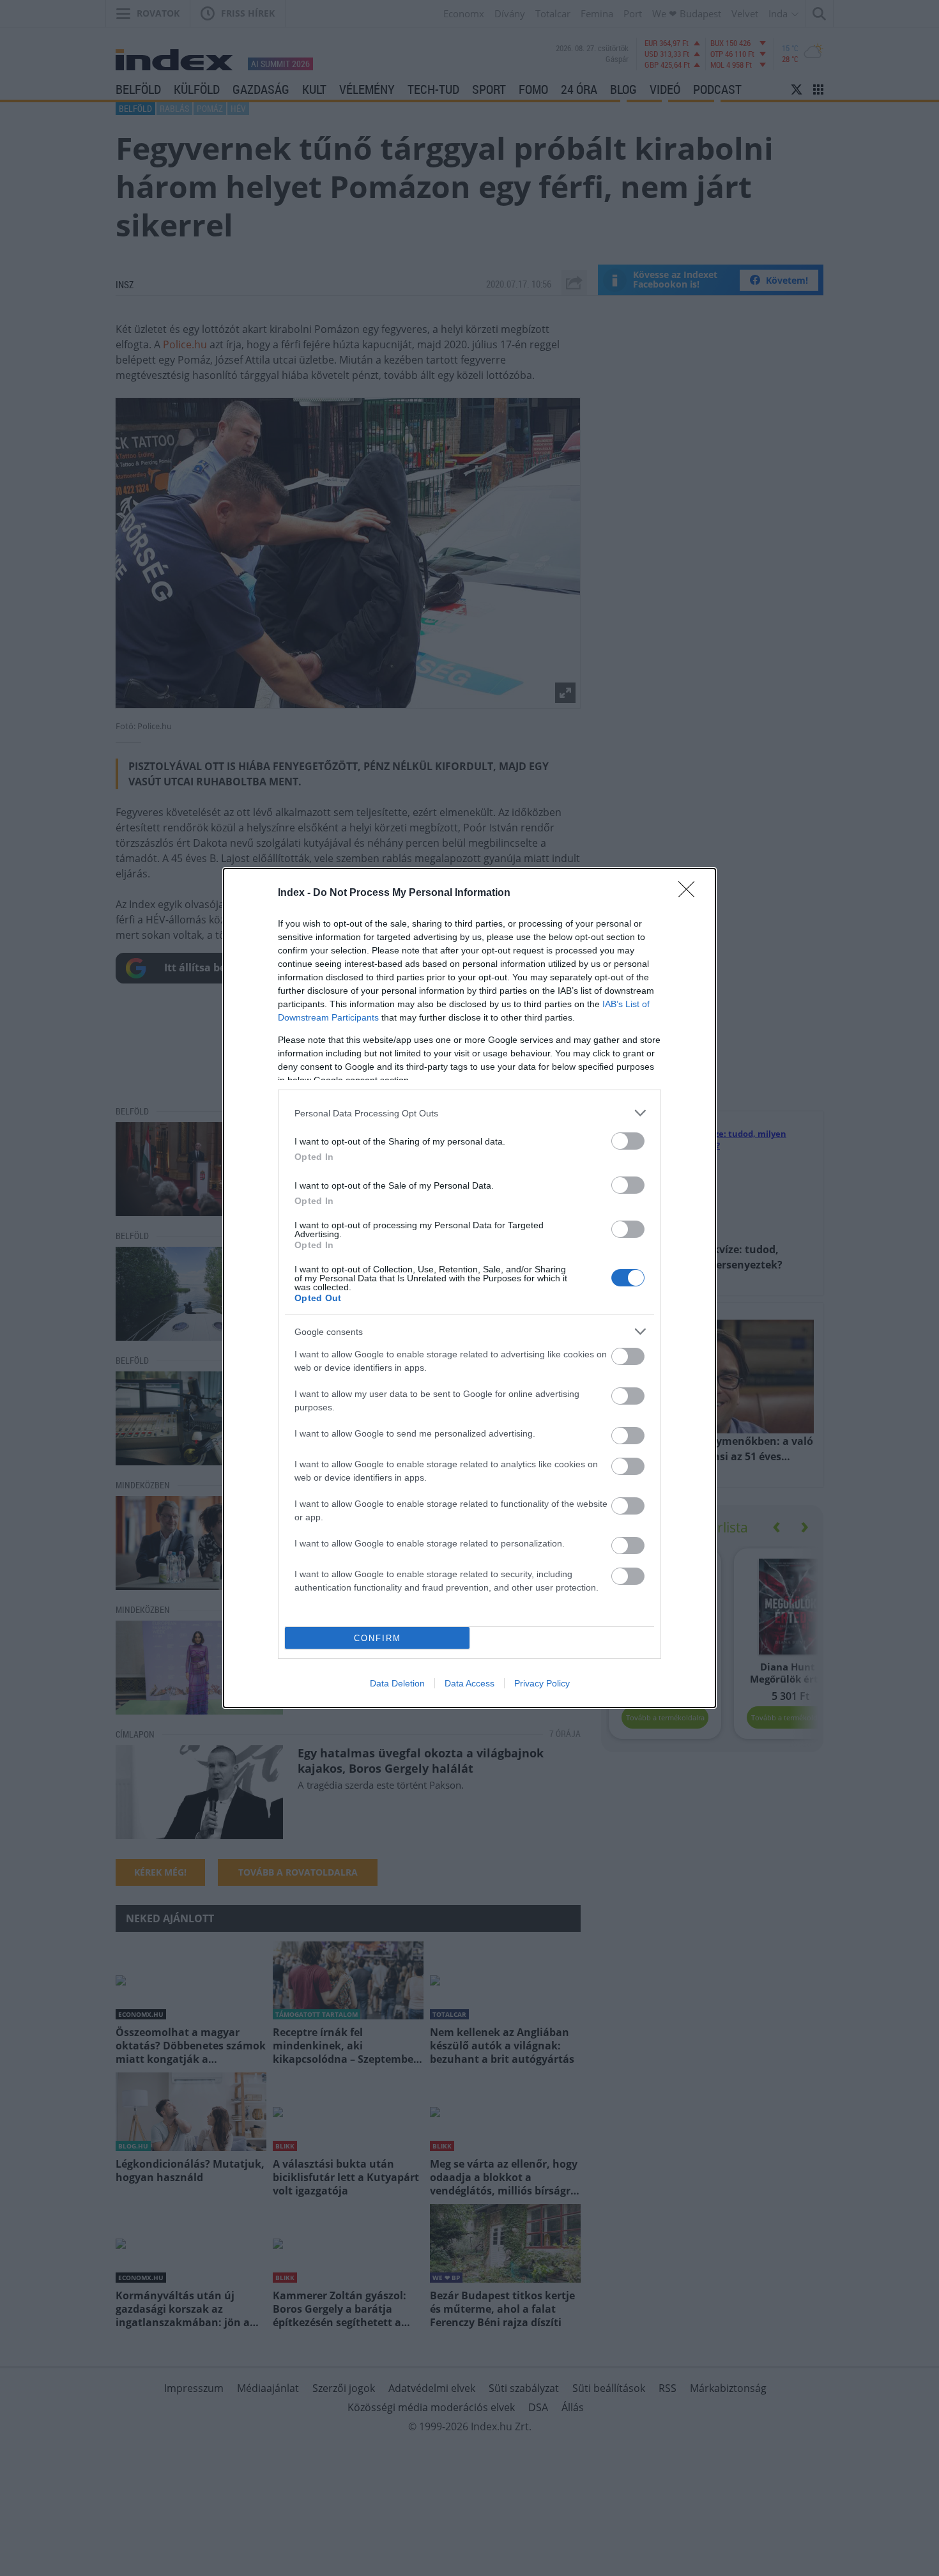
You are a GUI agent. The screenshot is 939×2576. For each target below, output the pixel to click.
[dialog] (469, 1288)
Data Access (469, 1683)
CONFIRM (378, 1638)
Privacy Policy (542, 1683)
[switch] (628, 1141)
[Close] (691, 893)
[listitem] (469, 1113)
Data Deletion (397, 1683)
